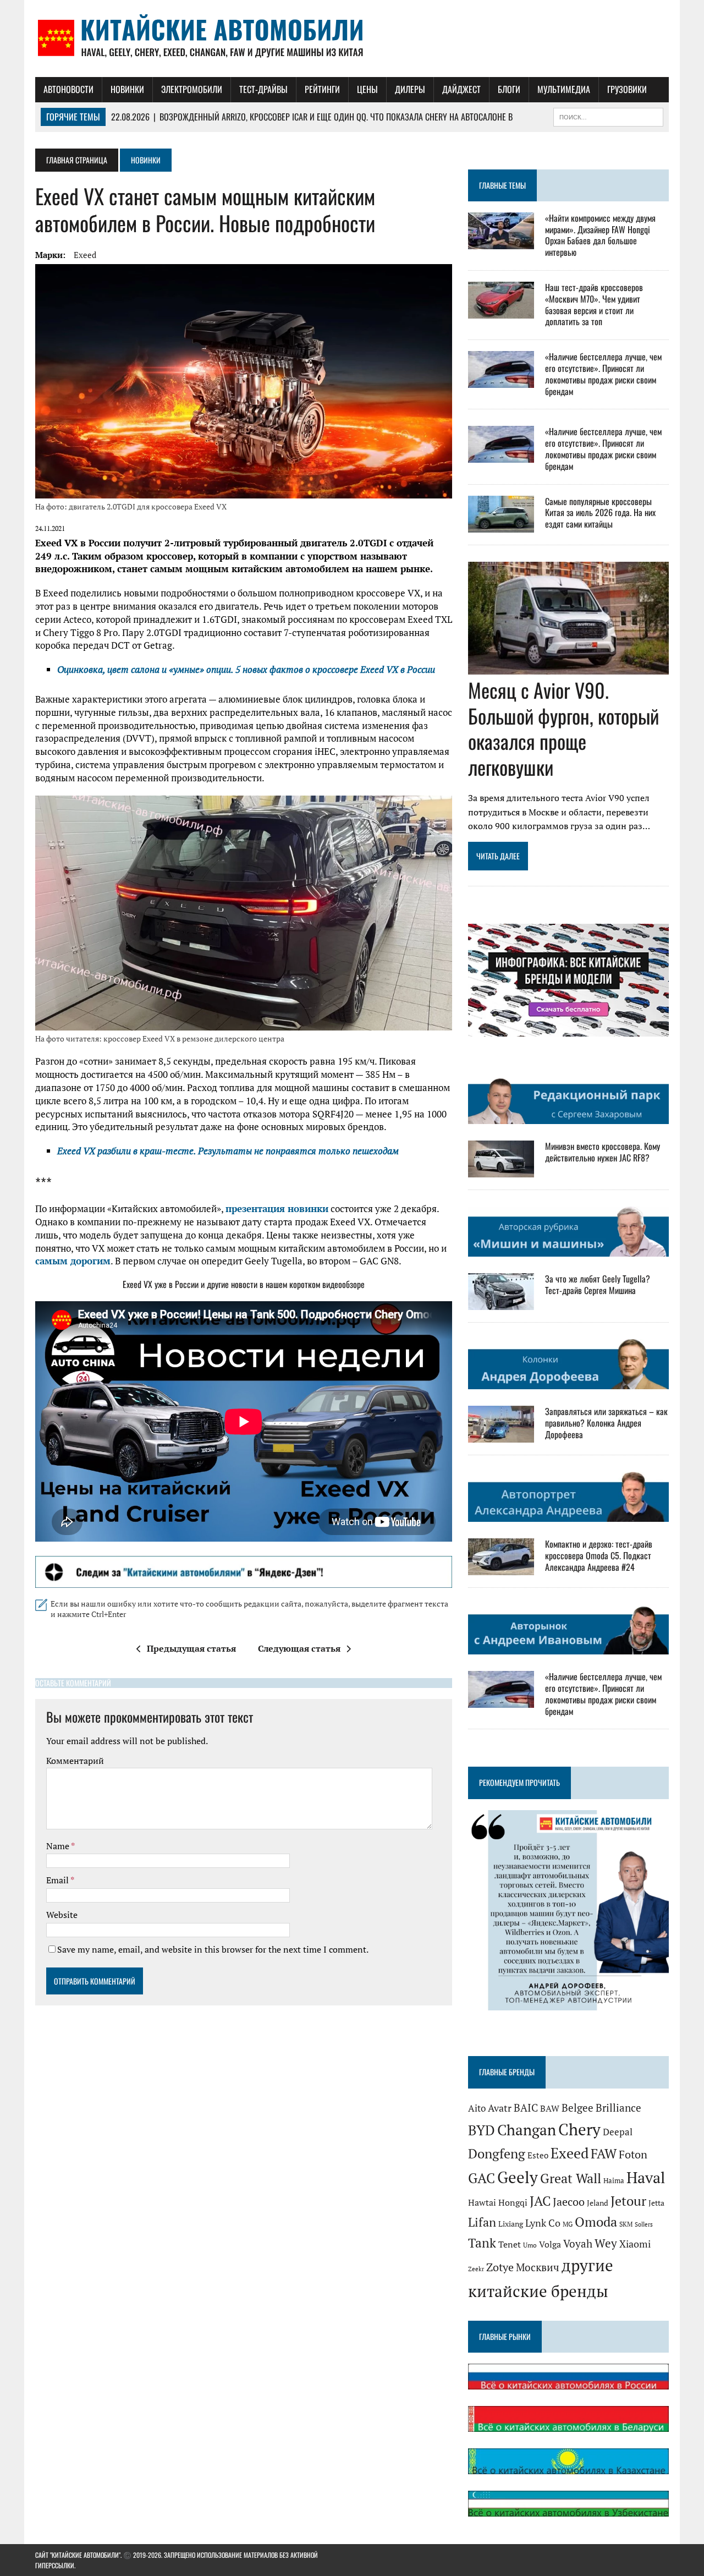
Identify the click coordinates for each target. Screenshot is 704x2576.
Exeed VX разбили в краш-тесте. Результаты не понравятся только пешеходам (228, 1151)
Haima (614, 2180)
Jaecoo (569, 2202)
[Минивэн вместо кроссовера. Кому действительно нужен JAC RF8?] (501, 1170)
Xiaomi (635, 2244)
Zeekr (476, 2269)
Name (59, 1846)
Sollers (644, 2224)
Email (58, 1880)
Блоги (509, 89)
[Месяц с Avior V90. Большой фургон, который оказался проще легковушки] (568, 667)
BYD (482, 2130)
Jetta (656, 2203)
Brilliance (618, 2108)
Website (62, 1915)
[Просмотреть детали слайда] (244, 1572)
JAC (540, 2201)
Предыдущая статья (191, 1648)
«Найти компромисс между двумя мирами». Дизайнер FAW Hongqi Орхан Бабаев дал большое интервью (600, 235)
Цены (367, 89)
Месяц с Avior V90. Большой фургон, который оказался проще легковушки (563, 728)
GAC (482, 2178)
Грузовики (627, 89)
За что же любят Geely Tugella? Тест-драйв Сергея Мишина (598, 1284)
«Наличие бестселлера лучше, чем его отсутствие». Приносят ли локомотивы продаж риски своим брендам (603, 374)
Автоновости (68, 89)
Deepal (618, 2132)
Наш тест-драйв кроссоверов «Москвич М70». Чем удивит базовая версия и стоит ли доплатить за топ (594, 304)
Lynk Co (543, 2223)
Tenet (510, 2244)
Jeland (598, 2203)
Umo (530, 2245)
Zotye (500, 2267)
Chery (579, 2129)
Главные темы (502, 185)
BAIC (526, 2108)
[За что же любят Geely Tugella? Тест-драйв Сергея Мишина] (501, 1303)
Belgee (577, 2108)
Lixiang (511, 2224)
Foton (633, 2154)
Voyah (578, 2243)
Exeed (85, 255)
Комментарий (75, 1761)
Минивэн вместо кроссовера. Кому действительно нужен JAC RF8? (603, 1152)
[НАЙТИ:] (608, 116)
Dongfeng (497, 2153)
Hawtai (482, 2202)
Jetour (628, 2201)
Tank (482, 2243)
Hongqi (513, 2202)
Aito (477, 2108)
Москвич (538, 2267)
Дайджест (461, 89)
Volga (550, 2245)
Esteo (538, 2155)
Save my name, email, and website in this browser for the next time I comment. (213, 1949)
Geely (518, 2177)
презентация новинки (277, 1208)
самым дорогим (73, 1261)
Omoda (596, 2222)
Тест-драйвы (263, 89)
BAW (550, 2108)
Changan (527, 2130)
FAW (604, 2153)
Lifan (482, 2222)
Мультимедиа (564, 89)
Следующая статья (299, 1648)
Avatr (500, 2108)
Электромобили (192, 89)
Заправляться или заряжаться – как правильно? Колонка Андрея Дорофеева (606, 1423)
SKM (626, 2224)
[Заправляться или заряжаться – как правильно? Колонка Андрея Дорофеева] (501, 1435)
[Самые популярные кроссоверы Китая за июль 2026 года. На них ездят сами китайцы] (501, 525)
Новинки (127, 89)
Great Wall (571, 2178)
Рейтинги (322, 89)
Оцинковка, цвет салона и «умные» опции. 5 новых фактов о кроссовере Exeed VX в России (246, 669)
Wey (606, 2243)
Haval (646, 2177)
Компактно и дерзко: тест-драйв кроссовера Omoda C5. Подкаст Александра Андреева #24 (599, 1555)
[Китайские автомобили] (352, 39)
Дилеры (410, 89)
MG (568, 2224)
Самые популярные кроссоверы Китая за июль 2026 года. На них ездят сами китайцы (600, 513)
